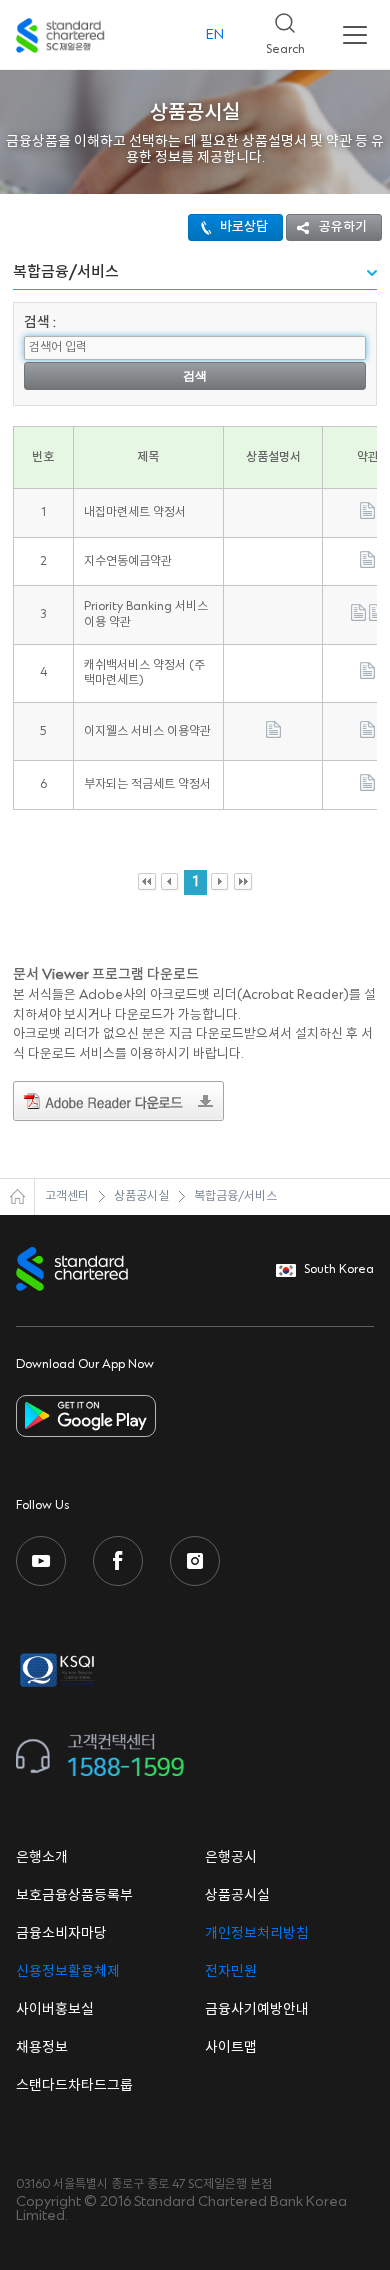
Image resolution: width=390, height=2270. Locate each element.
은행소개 (42, 1858)
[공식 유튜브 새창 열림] (41, 1561)
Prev (170, 882)
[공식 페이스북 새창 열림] (118, 1561)
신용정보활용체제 (68, 1972)
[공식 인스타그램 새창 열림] (195, 1561)
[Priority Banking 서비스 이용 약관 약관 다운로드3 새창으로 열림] (376, 617)
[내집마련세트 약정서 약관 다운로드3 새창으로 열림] (367, 515)
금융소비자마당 (61, 1934)
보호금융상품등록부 (74, 1896)
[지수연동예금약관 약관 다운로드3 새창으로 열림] (367, 564)
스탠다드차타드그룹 (74, 2086)
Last (243, 882)
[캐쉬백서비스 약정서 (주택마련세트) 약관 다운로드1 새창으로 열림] (367, 675)
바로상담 (244, 227)
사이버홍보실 (55, 2010)
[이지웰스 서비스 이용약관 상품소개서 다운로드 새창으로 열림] (273, 734)
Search (277, 28)
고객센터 (67, 1196)
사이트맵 (231, 2048)
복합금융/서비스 (235, 1196)
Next (220, 882)
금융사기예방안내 (257, 2010)
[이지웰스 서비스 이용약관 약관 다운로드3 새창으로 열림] (367, 734)
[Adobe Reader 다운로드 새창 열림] (118, 1104)
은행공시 (231, 1858)
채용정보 (42, 2048)
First (147, 882)
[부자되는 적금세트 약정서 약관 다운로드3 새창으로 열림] (367, 787)
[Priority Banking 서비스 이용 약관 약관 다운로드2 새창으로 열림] (358, 617)
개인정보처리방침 (257, 1934)
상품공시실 (141, 1196)
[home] (17, 1197)
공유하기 (343, 227)
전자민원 (231, 1972)
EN (215, 35)
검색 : (40, 323)
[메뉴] (355, 35)
